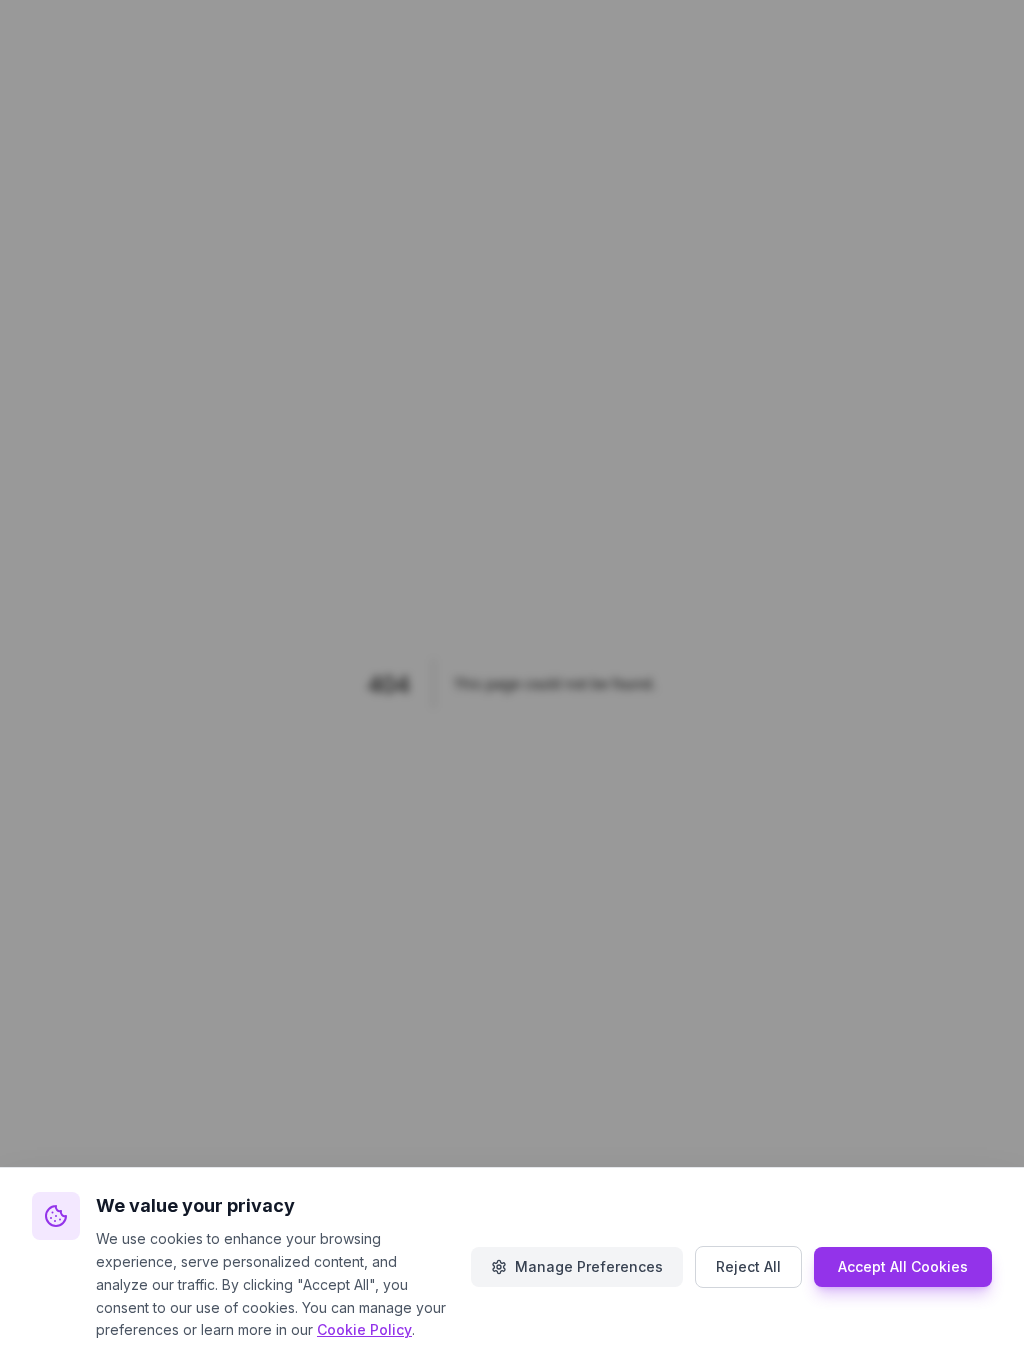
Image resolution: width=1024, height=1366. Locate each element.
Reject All (748, 1266)
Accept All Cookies (903, 1266)
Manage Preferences (589, 1266)
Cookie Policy (364, 1329)
